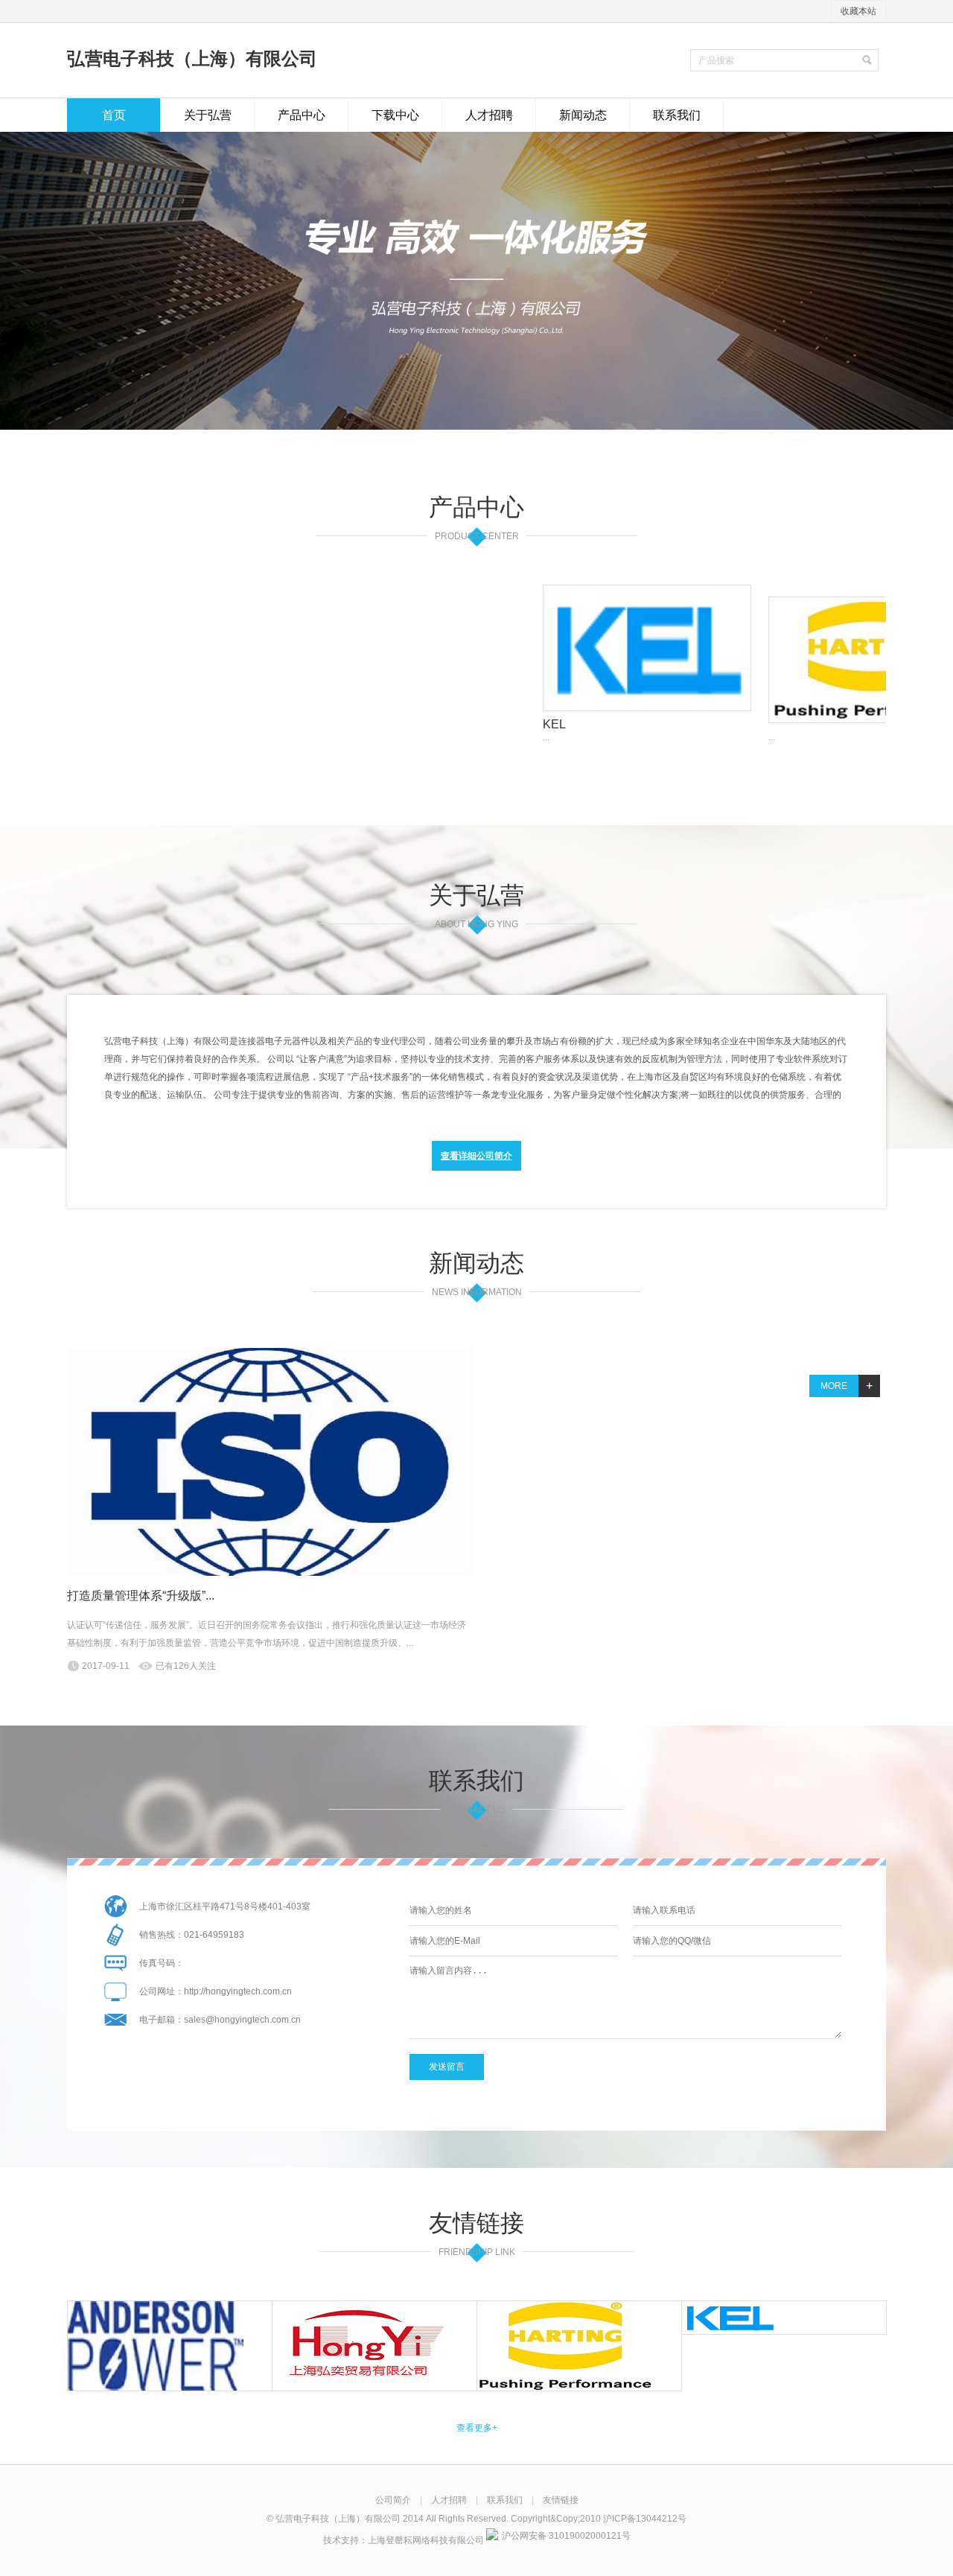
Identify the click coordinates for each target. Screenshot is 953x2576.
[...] (802, 660)
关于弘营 (208, 115)
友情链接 (561, 2500)
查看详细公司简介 (476, 1156)
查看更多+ (477, 2428)
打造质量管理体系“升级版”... (141, 1596)
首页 (114, 115)
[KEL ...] (576, 648)
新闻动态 (583, 115)
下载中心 (395, 115)
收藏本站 (858, 11)
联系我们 (677, 115)
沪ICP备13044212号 (645, 2519)
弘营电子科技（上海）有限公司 (192, 58)
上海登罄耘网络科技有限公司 (426, 2540)
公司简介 (393, 2500)
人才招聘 (489, 115)
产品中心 (302, 115)
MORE (847, 1386)
